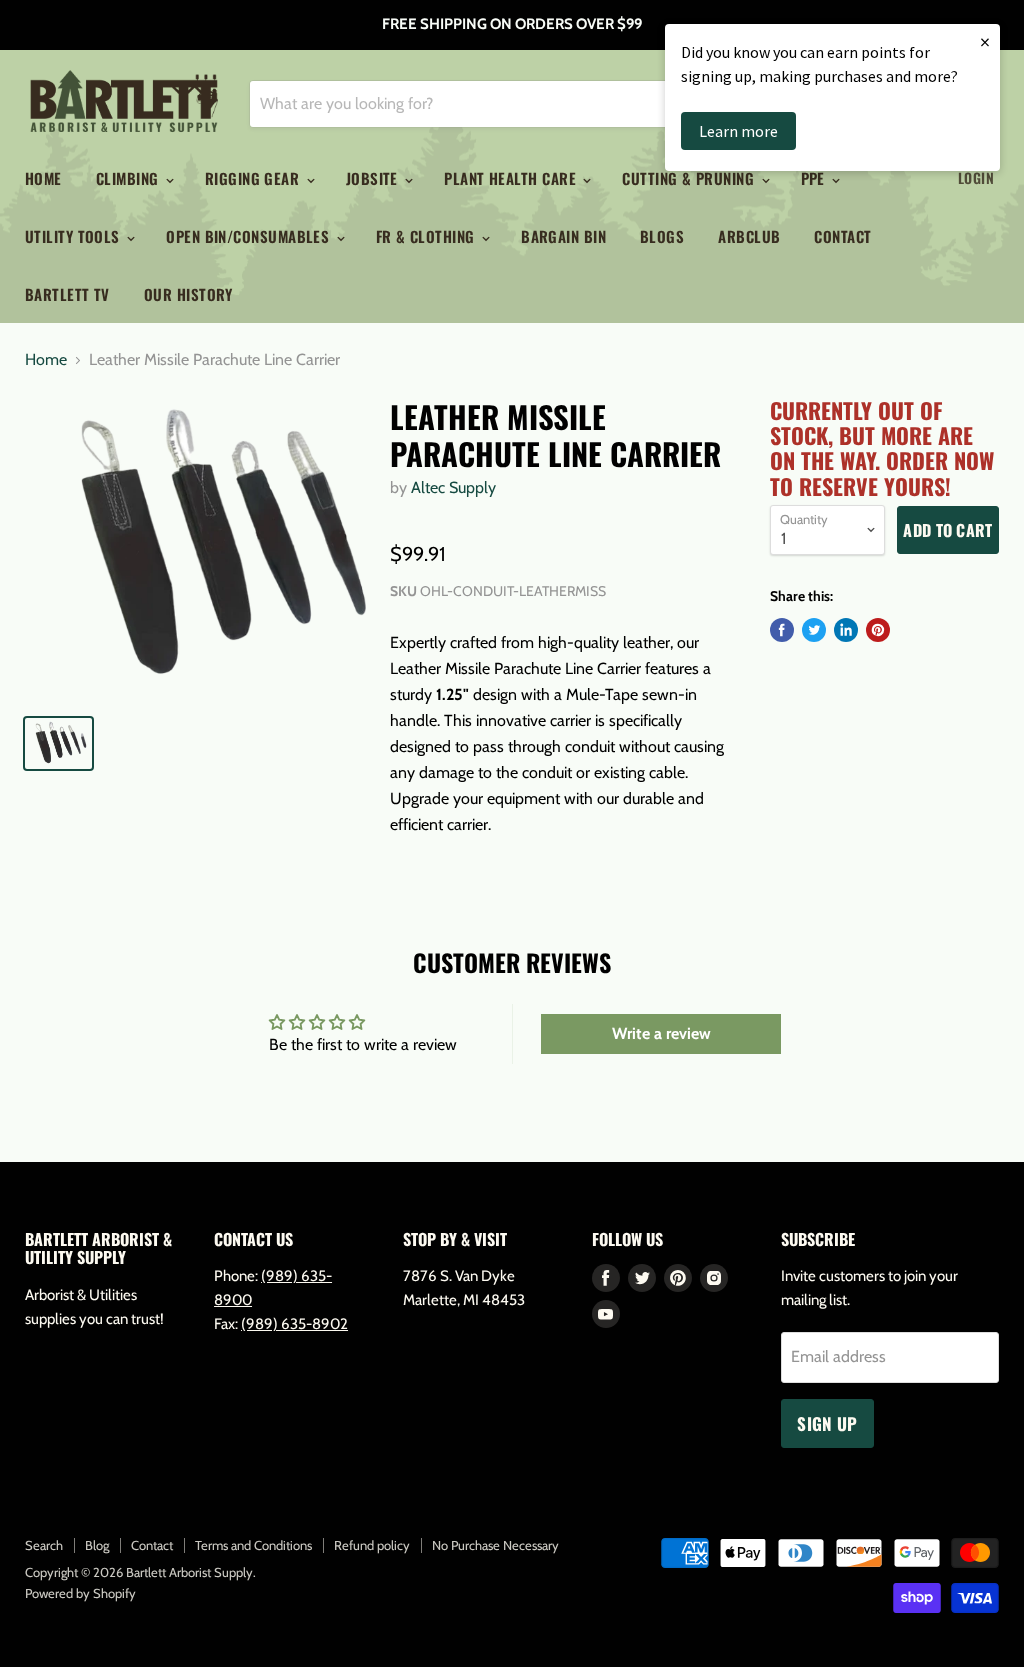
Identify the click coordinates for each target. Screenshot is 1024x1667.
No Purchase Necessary (495, 1545)
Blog (97, 1545)
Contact (842, 236)
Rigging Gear (254, 178)
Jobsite (374, 178)
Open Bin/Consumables (249, 236)
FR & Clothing (427, 236)
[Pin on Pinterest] (878, 630)
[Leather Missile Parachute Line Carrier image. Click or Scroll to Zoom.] (195, 548)
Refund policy (372, 1545)
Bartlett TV (67, 294)
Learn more (738, 131)
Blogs (662, 236)
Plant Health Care (512, 178)
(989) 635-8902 (294, 1324)
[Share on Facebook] (782, 630)
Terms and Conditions (253, 1545)
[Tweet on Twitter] (814, 630)
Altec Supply (453, 487)
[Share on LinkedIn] (846, 630)
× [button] (985, 41)
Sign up (827, 1423)
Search (44, 1545)
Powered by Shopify (80, 1593)
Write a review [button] (661, 1033)
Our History (188, 294)
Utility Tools (74, 236)
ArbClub (749, 236)
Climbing (129, 178)
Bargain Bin (563, 236)
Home (43, 178)
